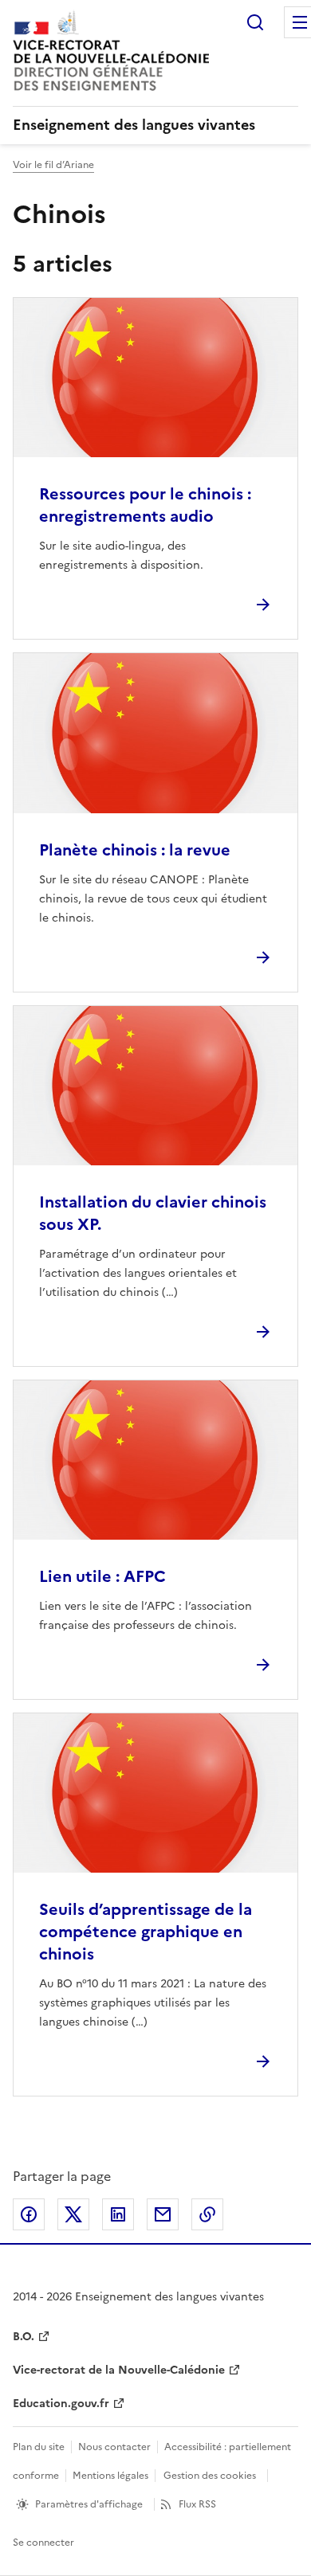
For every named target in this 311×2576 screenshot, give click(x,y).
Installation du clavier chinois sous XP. (153, 1213)
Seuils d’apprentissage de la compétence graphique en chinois (146, 1932)
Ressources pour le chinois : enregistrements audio (145, 505)
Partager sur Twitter (73, 2214)
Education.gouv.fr (61, 2404)
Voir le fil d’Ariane (53, 165)
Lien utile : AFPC (102, 1576)
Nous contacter (114, 2447)
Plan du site (39, 2447)
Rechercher (255, 22)
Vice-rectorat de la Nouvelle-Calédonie (119, 2370)
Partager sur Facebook (29, 2214)
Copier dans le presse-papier (207, 2214)
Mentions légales (110, 2476)
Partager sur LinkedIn (118, 2214)
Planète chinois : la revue (135, 850)
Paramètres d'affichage (89, 2504)
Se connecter (43, 2543)
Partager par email (163, 2214)
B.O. (24, 2337)
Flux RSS (197, 2504)
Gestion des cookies (210, 2476)
